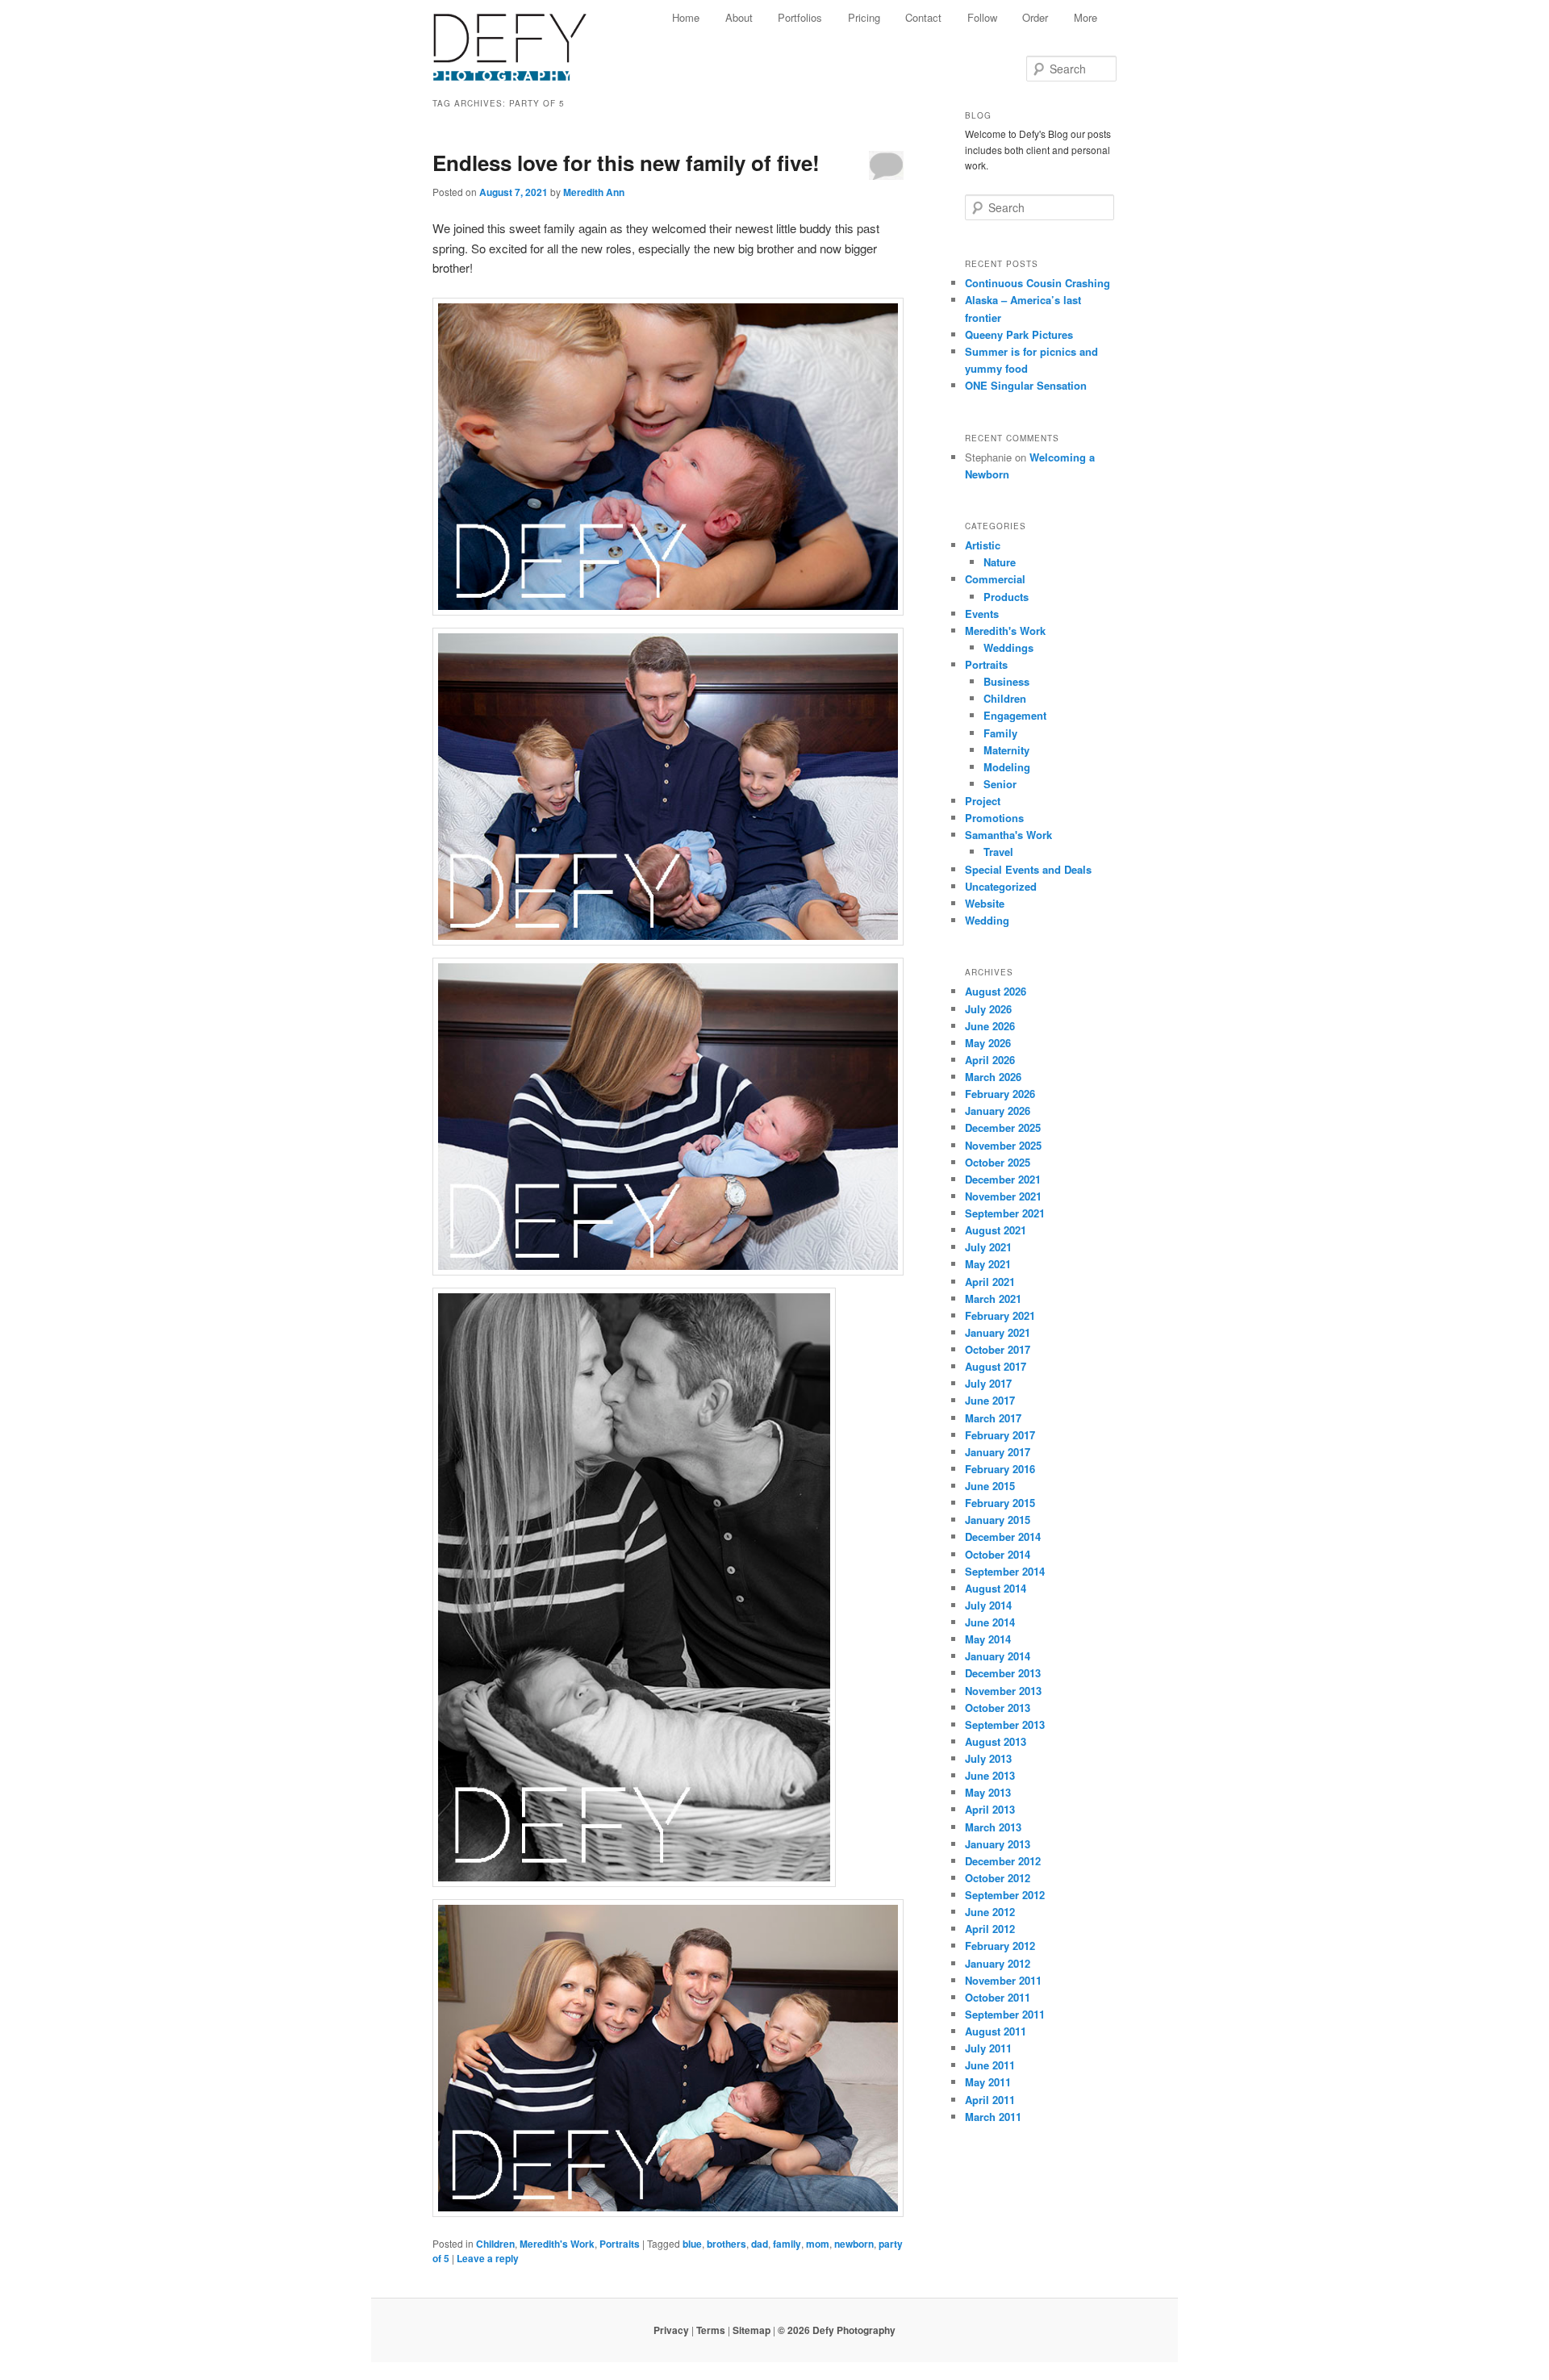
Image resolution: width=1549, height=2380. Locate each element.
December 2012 (1003, 1861)
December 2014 (1003, 1537)
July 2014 (988, 1605)
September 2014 (1005, 1571)
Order (1035, 17)
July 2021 (988, 1247)
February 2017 (1000, 1435)
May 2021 (988, 1264)
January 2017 (998, 1452)
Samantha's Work (1008, 835)
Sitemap (752, 2330)
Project (983, 801)
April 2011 (990, 2100)
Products (1006, 597)
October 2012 (998, 1878)
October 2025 (998, 1162)
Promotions (994, 818)
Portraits (620, 2244)
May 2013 (988, 1792)
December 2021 (1003, 1179)
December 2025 (1003, 1127)
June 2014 (990, 1622)
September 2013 (1005, 1724)
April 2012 (990, 1929)
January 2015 (998, 1520)
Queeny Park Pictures (1019, 334)
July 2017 (988, 1383)
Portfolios (800, 17)
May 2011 (988, 2082)
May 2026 (988, 1043)
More (1086, 17)
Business (1006, 681)
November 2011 (1003, 1980)
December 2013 (1003, 1673)
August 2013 (996, 1741)
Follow (982, 17)
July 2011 (988, 2048)
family (787, 2244)
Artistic (983, 545)
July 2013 (988, 1758)
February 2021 (1000, 1315)
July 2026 (988, 1009)
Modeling (1007, 767)
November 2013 (1003, 1691)
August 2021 (996, 1230)
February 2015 (1000, 1503)
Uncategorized (1001, 886)
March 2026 (993, 1077)
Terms (711, 2330)
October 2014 (998, 1554)
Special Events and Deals (1028, 869)
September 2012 (1005, 1895)
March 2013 (993, 1827)
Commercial (995, 579)
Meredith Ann (594, 192)
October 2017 (998, 1349)
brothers (726, 2244)
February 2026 (1000, 1094)
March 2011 (993, 2117)
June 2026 (990, 1026)
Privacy (671, 2330)
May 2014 (988, 1639)
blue (692, 2244)
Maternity (1006, 750)
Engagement (1015, 715)
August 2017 (996, 1366)
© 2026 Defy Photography (837, 2330)
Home (686, 17)
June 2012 (990, 1912)
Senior (1000, 784)
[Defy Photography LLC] (523, 39)
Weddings (1008, 647)
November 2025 (1003, 1145)
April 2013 (990, 1809)
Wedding (987, 920)
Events (982, 614)
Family (1000, 733)
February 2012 (1000, 1946)
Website (985, 903)
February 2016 (1000, 1469)
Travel (998, 852)
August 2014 (996, 1588)
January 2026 (998, 1111)
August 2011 (996, 2031)
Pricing (864, 17)
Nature (1000, 562)
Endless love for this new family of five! (626, 163)
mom (818, 2244)
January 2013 (998, 1844)
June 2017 (990, 1400)
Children (495, 2244)
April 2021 (990, 1282)
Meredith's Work (557, 2244)
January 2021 (998, 1332)
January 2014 (998, 1656)
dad (760, 2244)
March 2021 (993, 1299)
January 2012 (998, 1963)
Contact (923, 17)
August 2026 (996, 991)
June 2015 (990, 1486)
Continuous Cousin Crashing (1038, 283)
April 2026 (990, 1060)
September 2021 (1005, 1213)
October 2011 (998, 1997)
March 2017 (993, 1418)
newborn (854, 2244)
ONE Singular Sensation (1026, 385)
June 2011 (990, 2065)
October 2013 (998, 1708)
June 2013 (990, 1775)
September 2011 (1005, 2014)
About (739, 17)
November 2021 (1003, 1196)
